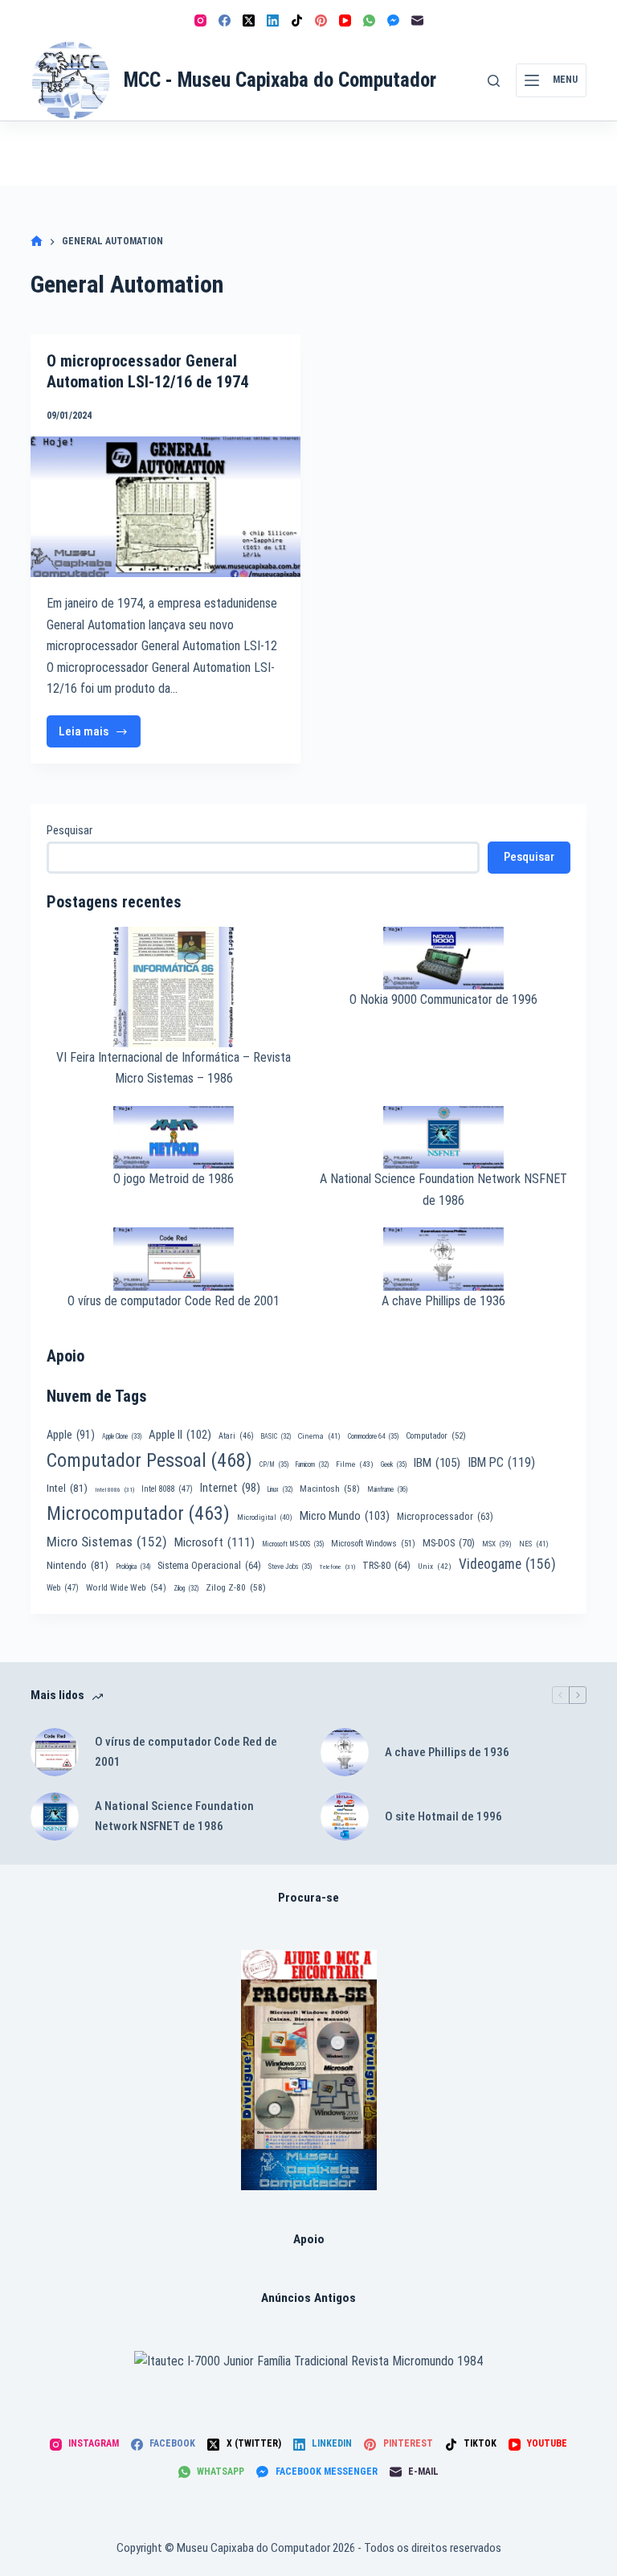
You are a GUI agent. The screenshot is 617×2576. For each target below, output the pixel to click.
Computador (436, 1436)
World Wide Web (126, 1588)
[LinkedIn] (273, 20)
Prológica (133, 1566)
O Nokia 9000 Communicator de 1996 (443, 999)
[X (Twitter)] (249, 20)
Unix (435, 1566)
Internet (230, 1488)
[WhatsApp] (369, 20)
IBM (437, 1463)
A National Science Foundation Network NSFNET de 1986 (174, 1816)
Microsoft (215, 1542)
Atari (236, 1436)
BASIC (276, 1436)
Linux (280, 1489)
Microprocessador (445, 1517)
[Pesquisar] (494, 81)
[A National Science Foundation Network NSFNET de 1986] (55, 1816)
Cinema (319, 1436)
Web (63, 1588)
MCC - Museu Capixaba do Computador (280, 80)
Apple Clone (122, 1436)
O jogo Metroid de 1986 (174, 1179)
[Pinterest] (321, 20)
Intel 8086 (114, 1490)
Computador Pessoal (149, 1460)
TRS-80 (386, 1566)
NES (534, 1544)
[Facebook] (225, 20)
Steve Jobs (290, 1566)
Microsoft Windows (373, 1544)
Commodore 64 (373, 1436)
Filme (355, 1464)
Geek (394, 1464)
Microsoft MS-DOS (293, 1544)
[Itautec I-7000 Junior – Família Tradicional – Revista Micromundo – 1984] (308, 2361)
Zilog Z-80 (236, 1587)
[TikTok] (297, 20)
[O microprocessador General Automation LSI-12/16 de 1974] (165, 507)
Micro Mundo (345, 1516)
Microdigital (265, 1517)
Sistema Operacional (209, 1566)
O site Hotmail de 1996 (443, 1816)
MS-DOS (449, 1543)
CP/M (274, 1464)
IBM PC (501, 1462)
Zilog (186, 1588)
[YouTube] (345, 20)
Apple (71, 1435)
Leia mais (100, 736)
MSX (497, 1544)
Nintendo (78, 1565)
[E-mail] (417, 20)
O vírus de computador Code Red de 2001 (174, 1301)
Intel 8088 (167, 1489)
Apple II (180, 1435)
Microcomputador (138, 1513)
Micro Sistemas (107, 1542)
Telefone (337, 1567)
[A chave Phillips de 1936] (345, 1752)
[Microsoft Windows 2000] (309, 2070)
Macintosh (330, 1489)
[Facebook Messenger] (393, 20)
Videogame (507, 1564)
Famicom (312, 1464)
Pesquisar (69, 830)
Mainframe (388, 1489)
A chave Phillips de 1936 (443, 1301)
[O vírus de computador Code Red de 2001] (55, 1752)
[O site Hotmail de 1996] (345, 1816)
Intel (67, 1488)
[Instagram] (200, 20)
